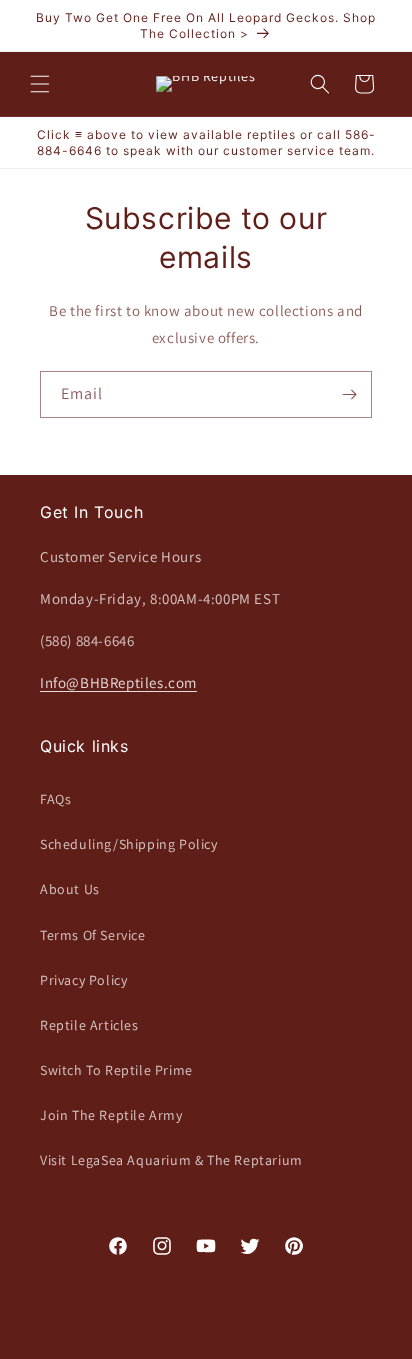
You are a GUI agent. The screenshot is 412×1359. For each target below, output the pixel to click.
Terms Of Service (93, 935)
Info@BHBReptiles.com (118, 682)
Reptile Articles (89, 1025)
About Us (70, 889)
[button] (40, 84)
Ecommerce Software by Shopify (261, 1343)
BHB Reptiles (141, 1343)
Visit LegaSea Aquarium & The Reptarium (171, 1160)
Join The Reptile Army (111, 1115)
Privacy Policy (83, 980)
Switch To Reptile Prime (116, 1070)
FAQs (55, 799)
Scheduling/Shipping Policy (129, 844)
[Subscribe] (349, 394)
